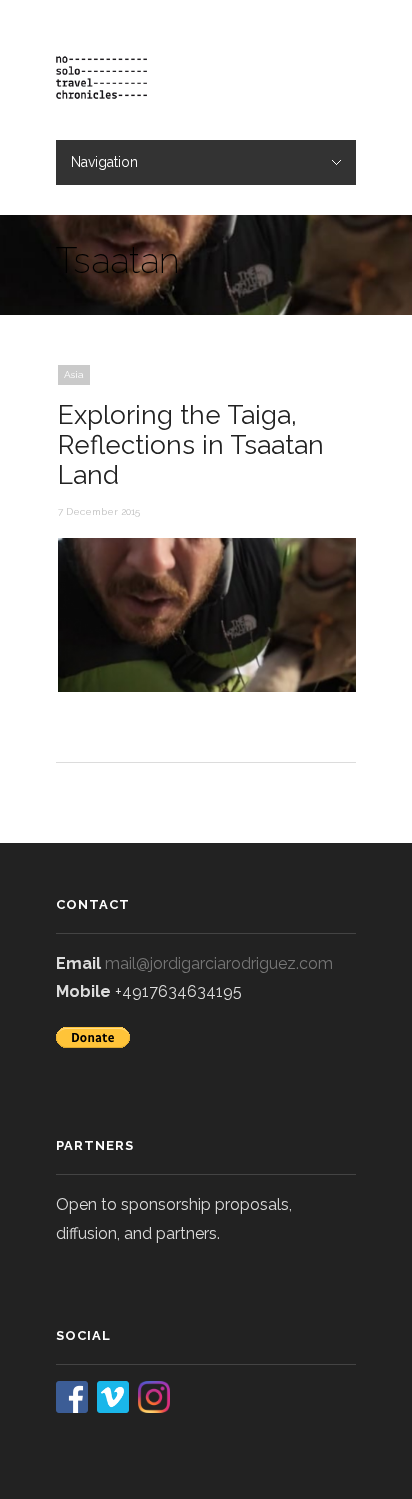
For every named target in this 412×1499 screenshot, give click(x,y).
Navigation (104, 162)
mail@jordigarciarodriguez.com (219, 963)
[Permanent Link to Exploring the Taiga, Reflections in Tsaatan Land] (208, 687)
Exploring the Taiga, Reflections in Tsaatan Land (191, 445)
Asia (74, 374)
